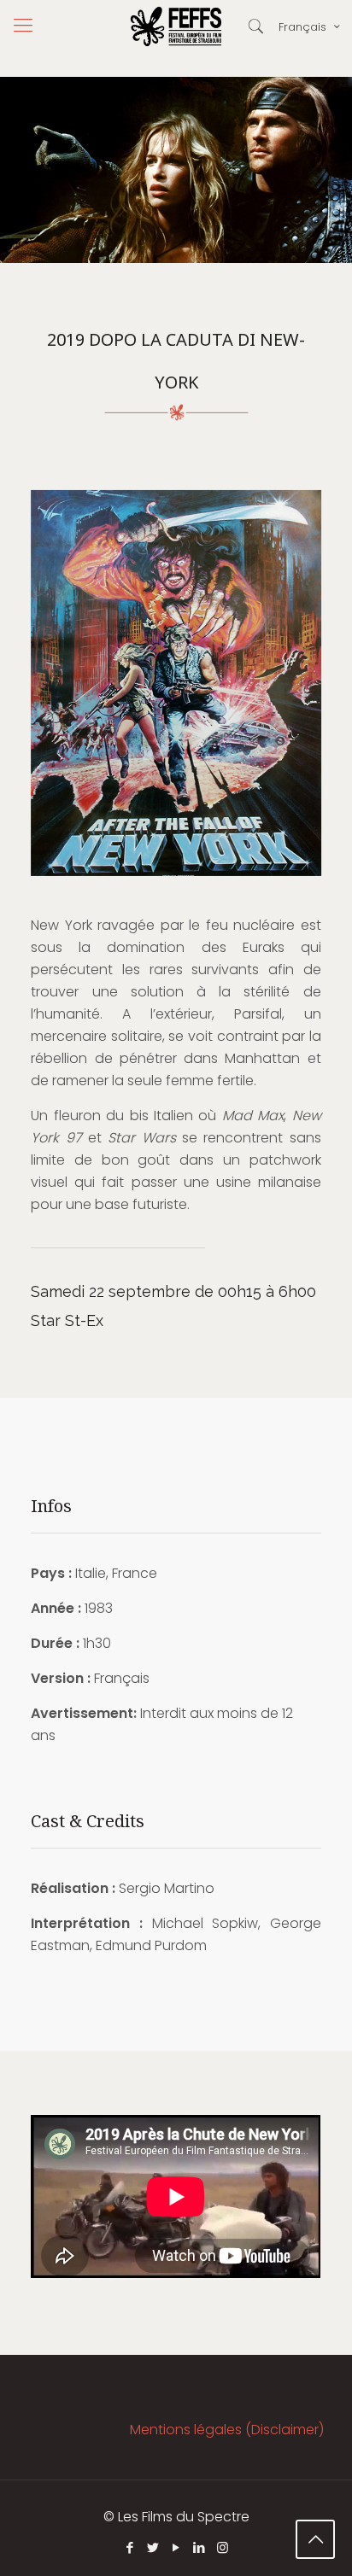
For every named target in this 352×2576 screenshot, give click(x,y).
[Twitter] (153, 2547)
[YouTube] (176, 2547)
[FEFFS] (176, 26)
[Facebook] (130, 2547)
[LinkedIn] (199, 2547)
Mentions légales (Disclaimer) (227, 2430)
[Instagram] (223, 2547)
